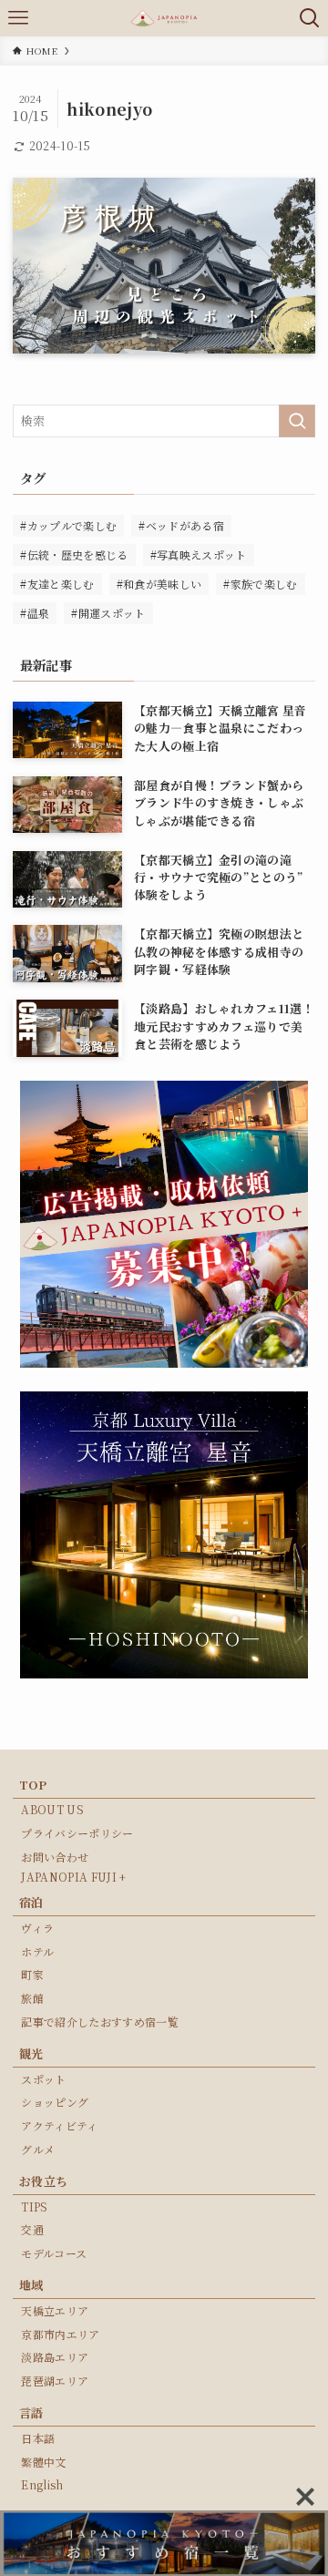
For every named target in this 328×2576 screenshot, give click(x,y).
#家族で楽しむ (260, 584)
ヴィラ (37, 1928)
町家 (32, 1974)
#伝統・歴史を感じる (74, 554)
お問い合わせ (55, 1857)
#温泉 (35, 613)
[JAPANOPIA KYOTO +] (164, 18)
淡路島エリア (55, 2357)
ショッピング (55, 2102)
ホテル (37, 1951)
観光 (31, 2053)
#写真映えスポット (199, 554)
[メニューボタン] (18, 18)
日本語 (38, 2438)
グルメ (38, 2149)
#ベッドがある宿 (181, 525)
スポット (43, 2079)
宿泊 (31, 1902)
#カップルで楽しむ (68, 525)
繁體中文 (43, 2462)
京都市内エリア (60, 2334)
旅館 (32, 1998)
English (42, 2484)
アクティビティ (59, 2125)
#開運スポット (108, 613)
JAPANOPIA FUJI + (73, 1877)
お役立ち (43, 2181)
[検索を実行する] (297, 421)
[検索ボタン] (310, 18)
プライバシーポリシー (77, 1833)
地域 (31, 2285)
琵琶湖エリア (55, 2381)
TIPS (34, 2207)
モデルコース (54, 2253)
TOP (33, 1785)
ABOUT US (52, 1809)
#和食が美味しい (159, 584)
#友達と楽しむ (57, 584)
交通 (32, 2229)
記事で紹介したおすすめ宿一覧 (100, 2022)
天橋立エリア (55, 2310)
